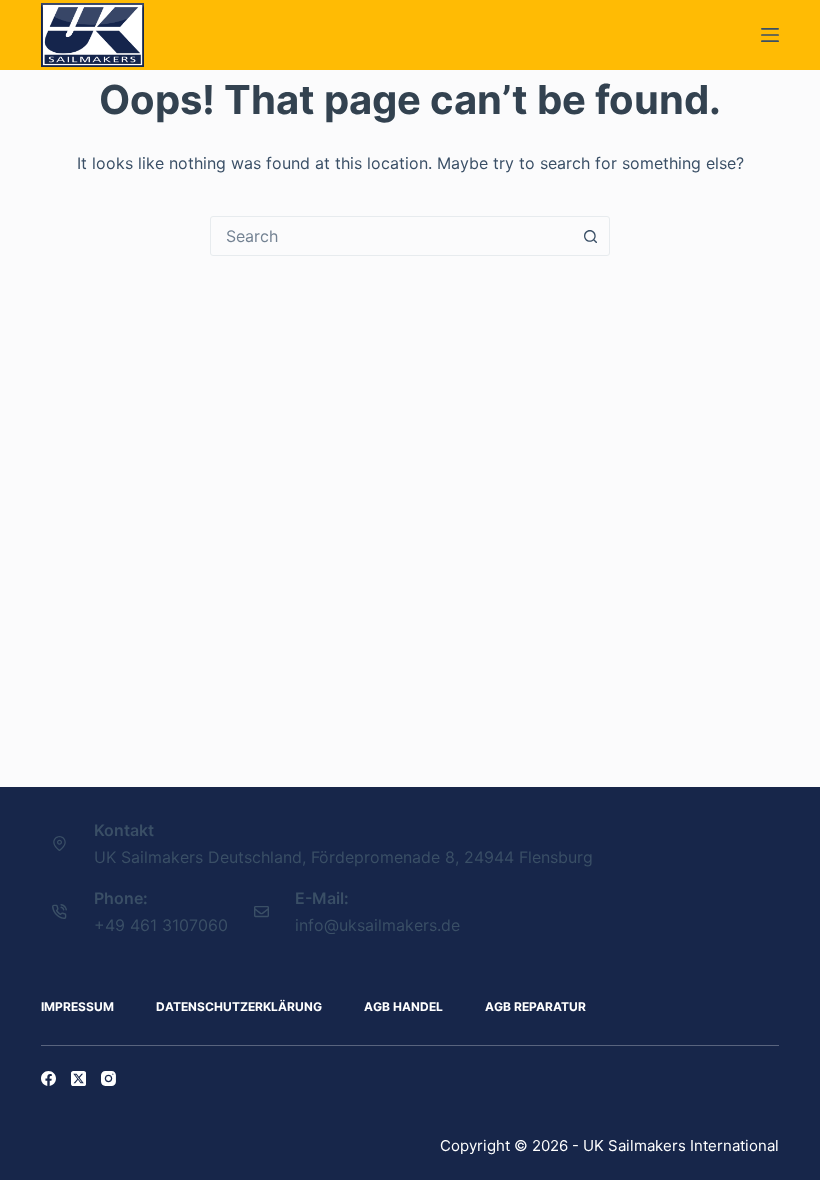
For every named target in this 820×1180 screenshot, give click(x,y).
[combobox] (391, 236)
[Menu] (770, 35)
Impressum (77, 1006)
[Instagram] (108, 1078)
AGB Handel (403, 1006)
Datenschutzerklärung (239, 1006)
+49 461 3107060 (161, 925)
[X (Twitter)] (78, 1078)
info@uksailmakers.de (377, 925)
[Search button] (590, 236)
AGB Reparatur (535, 1006)
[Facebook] (48, 1078)
